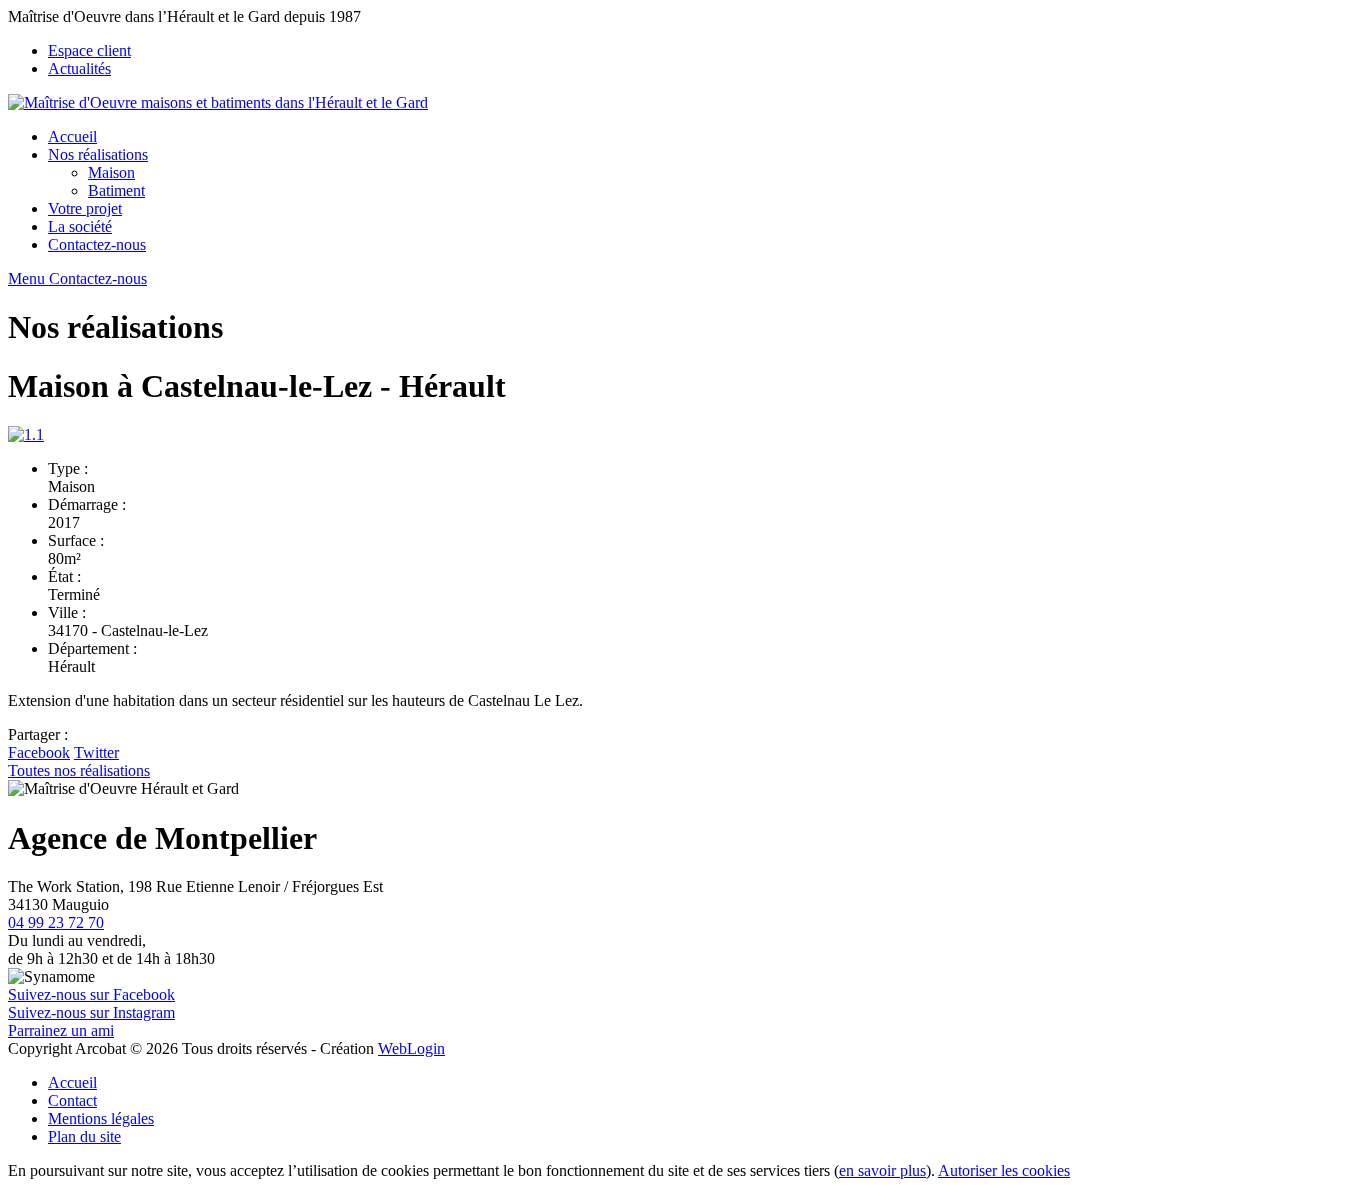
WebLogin (411, 1048)
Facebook (39, 752)
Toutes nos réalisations (79, 770)
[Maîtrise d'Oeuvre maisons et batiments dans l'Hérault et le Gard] (218, 102)
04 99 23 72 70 (56, 922)
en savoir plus (882, 1170)
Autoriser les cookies (1004, 1170)
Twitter (96, 752)
